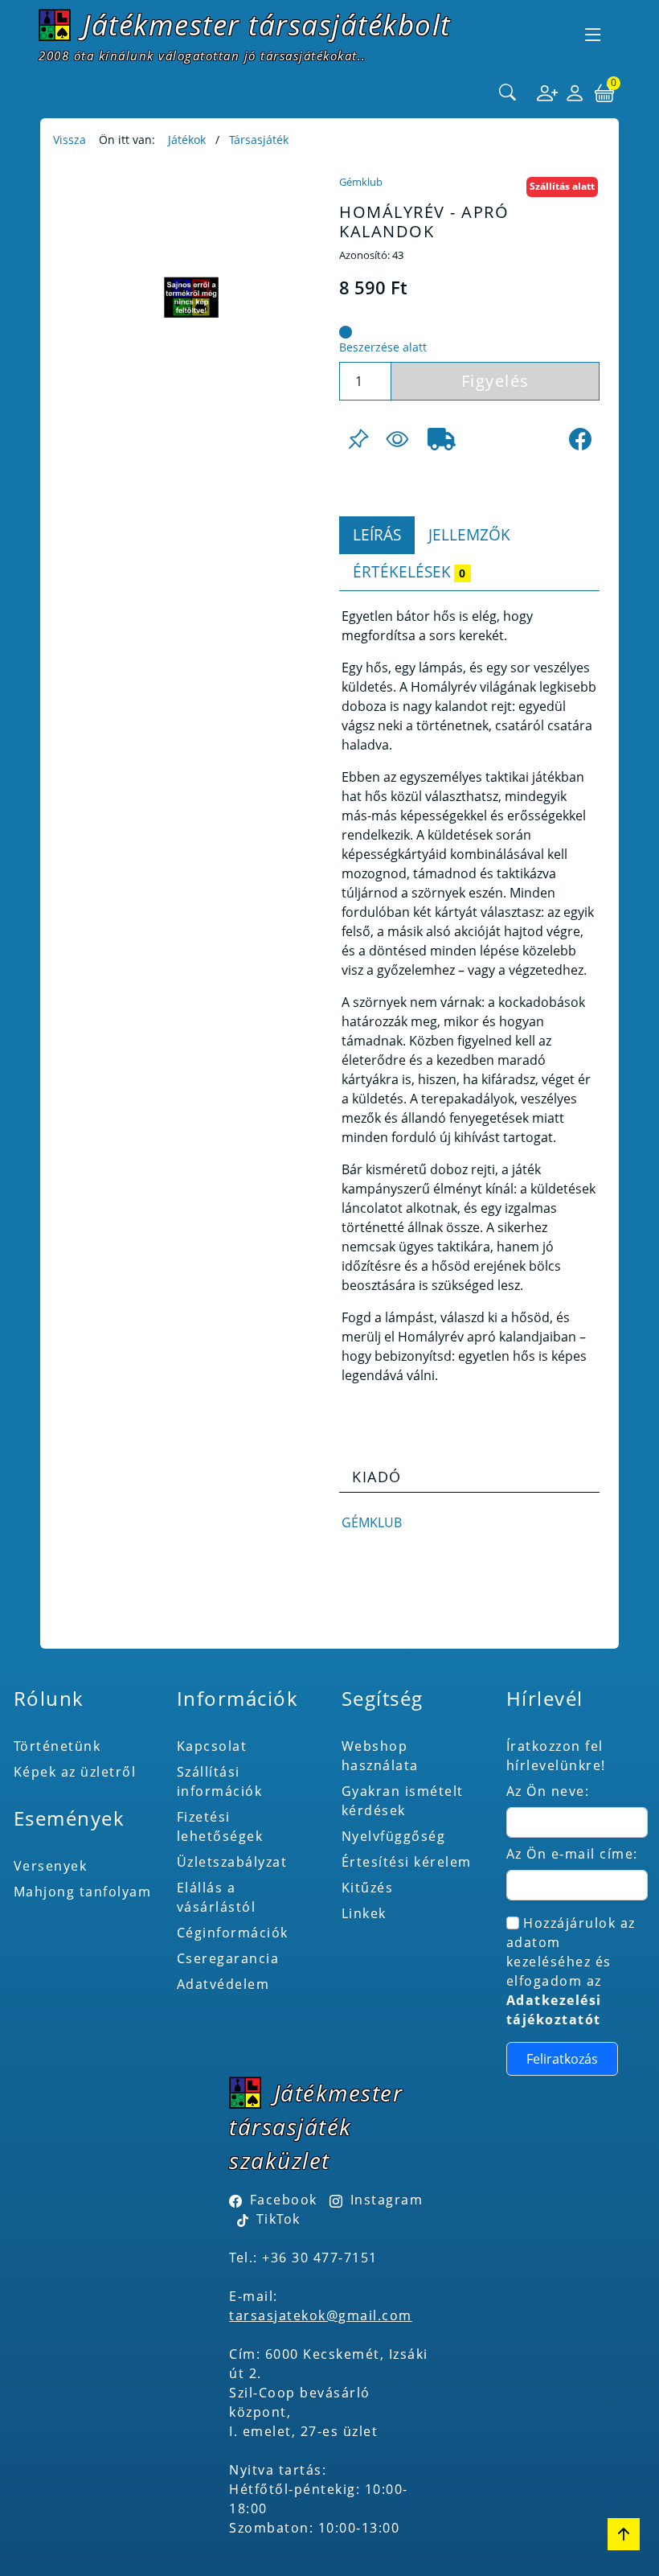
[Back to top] (624, 2534)
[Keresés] (508, 93)
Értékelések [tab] (409, 571)
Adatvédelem (223, 1984)
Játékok (187, 140)
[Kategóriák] (593, 35)
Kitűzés (368, 1888)
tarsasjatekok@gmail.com (321, 2315)
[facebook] (580, 439)
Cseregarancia (228, 1958)
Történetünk (57, 1746)
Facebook (284, 2200)
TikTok (276, 2219)
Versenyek (51, 1866)
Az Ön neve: (548, 1791)
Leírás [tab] (377, 534)
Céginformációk (233, 1933)
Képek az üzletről (75, 1772)
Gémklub (361, 182)
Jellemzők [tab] (469, 534)
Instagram (387, 2200)
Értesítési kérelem (407, 1862)
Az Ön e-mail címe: (572, 1854)
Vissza (70, 140)
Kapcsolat (212, 1746)
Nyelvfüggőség (394, 1836)
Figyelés (495, 381)
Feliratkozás (562, 2059)
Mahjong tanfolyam (83, 1892)
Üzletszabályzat (232, 1862)
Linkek (364, 1913)
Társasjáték (259, 140)
